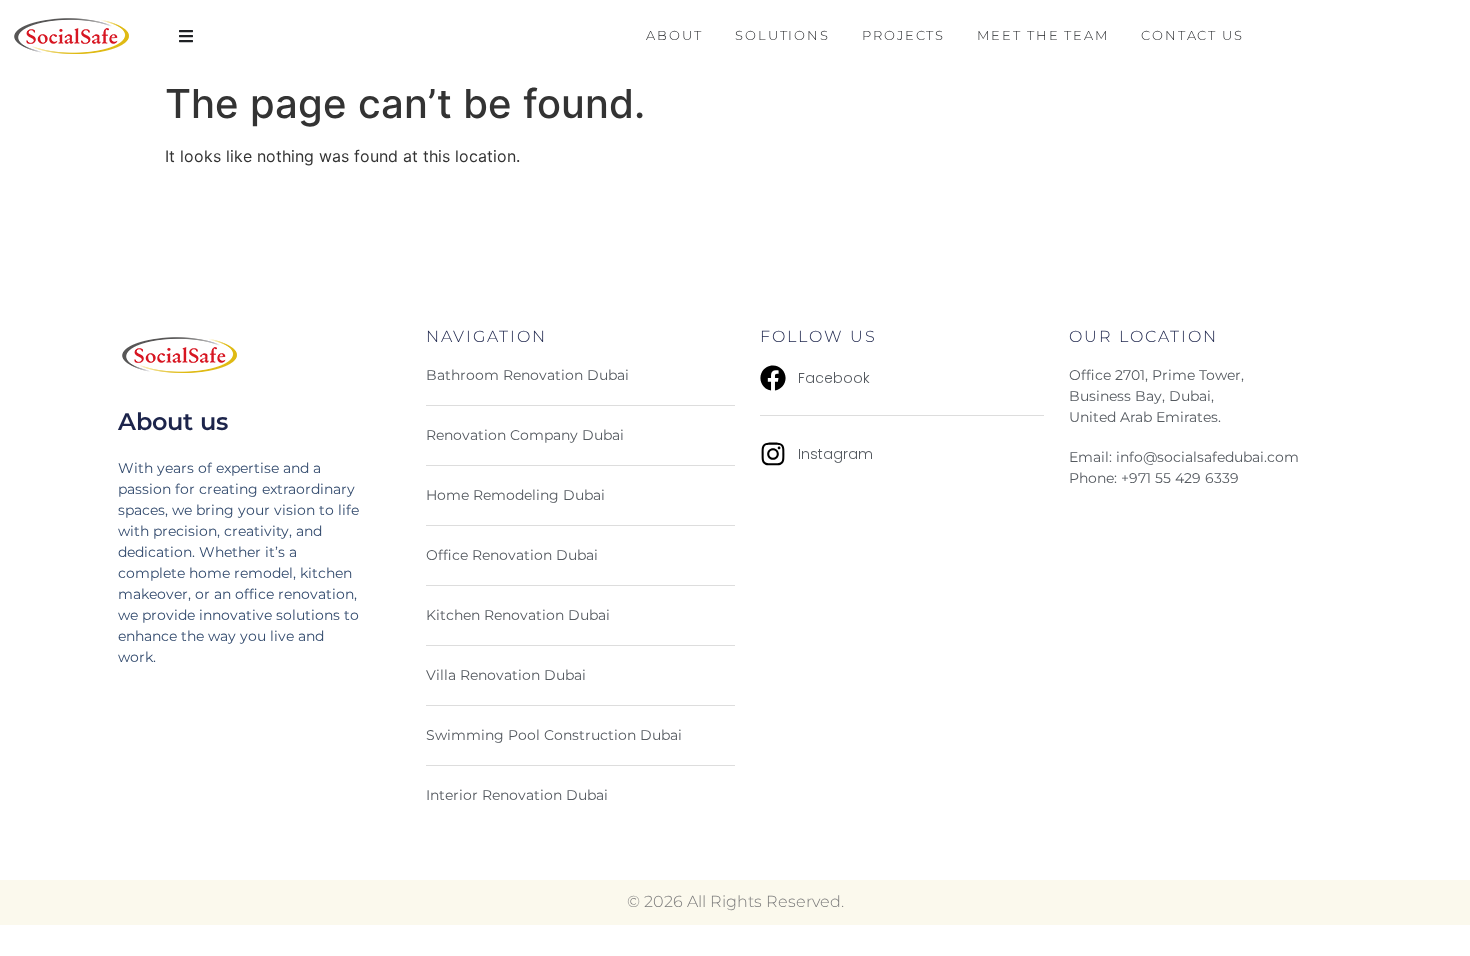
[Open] (186, 36)
